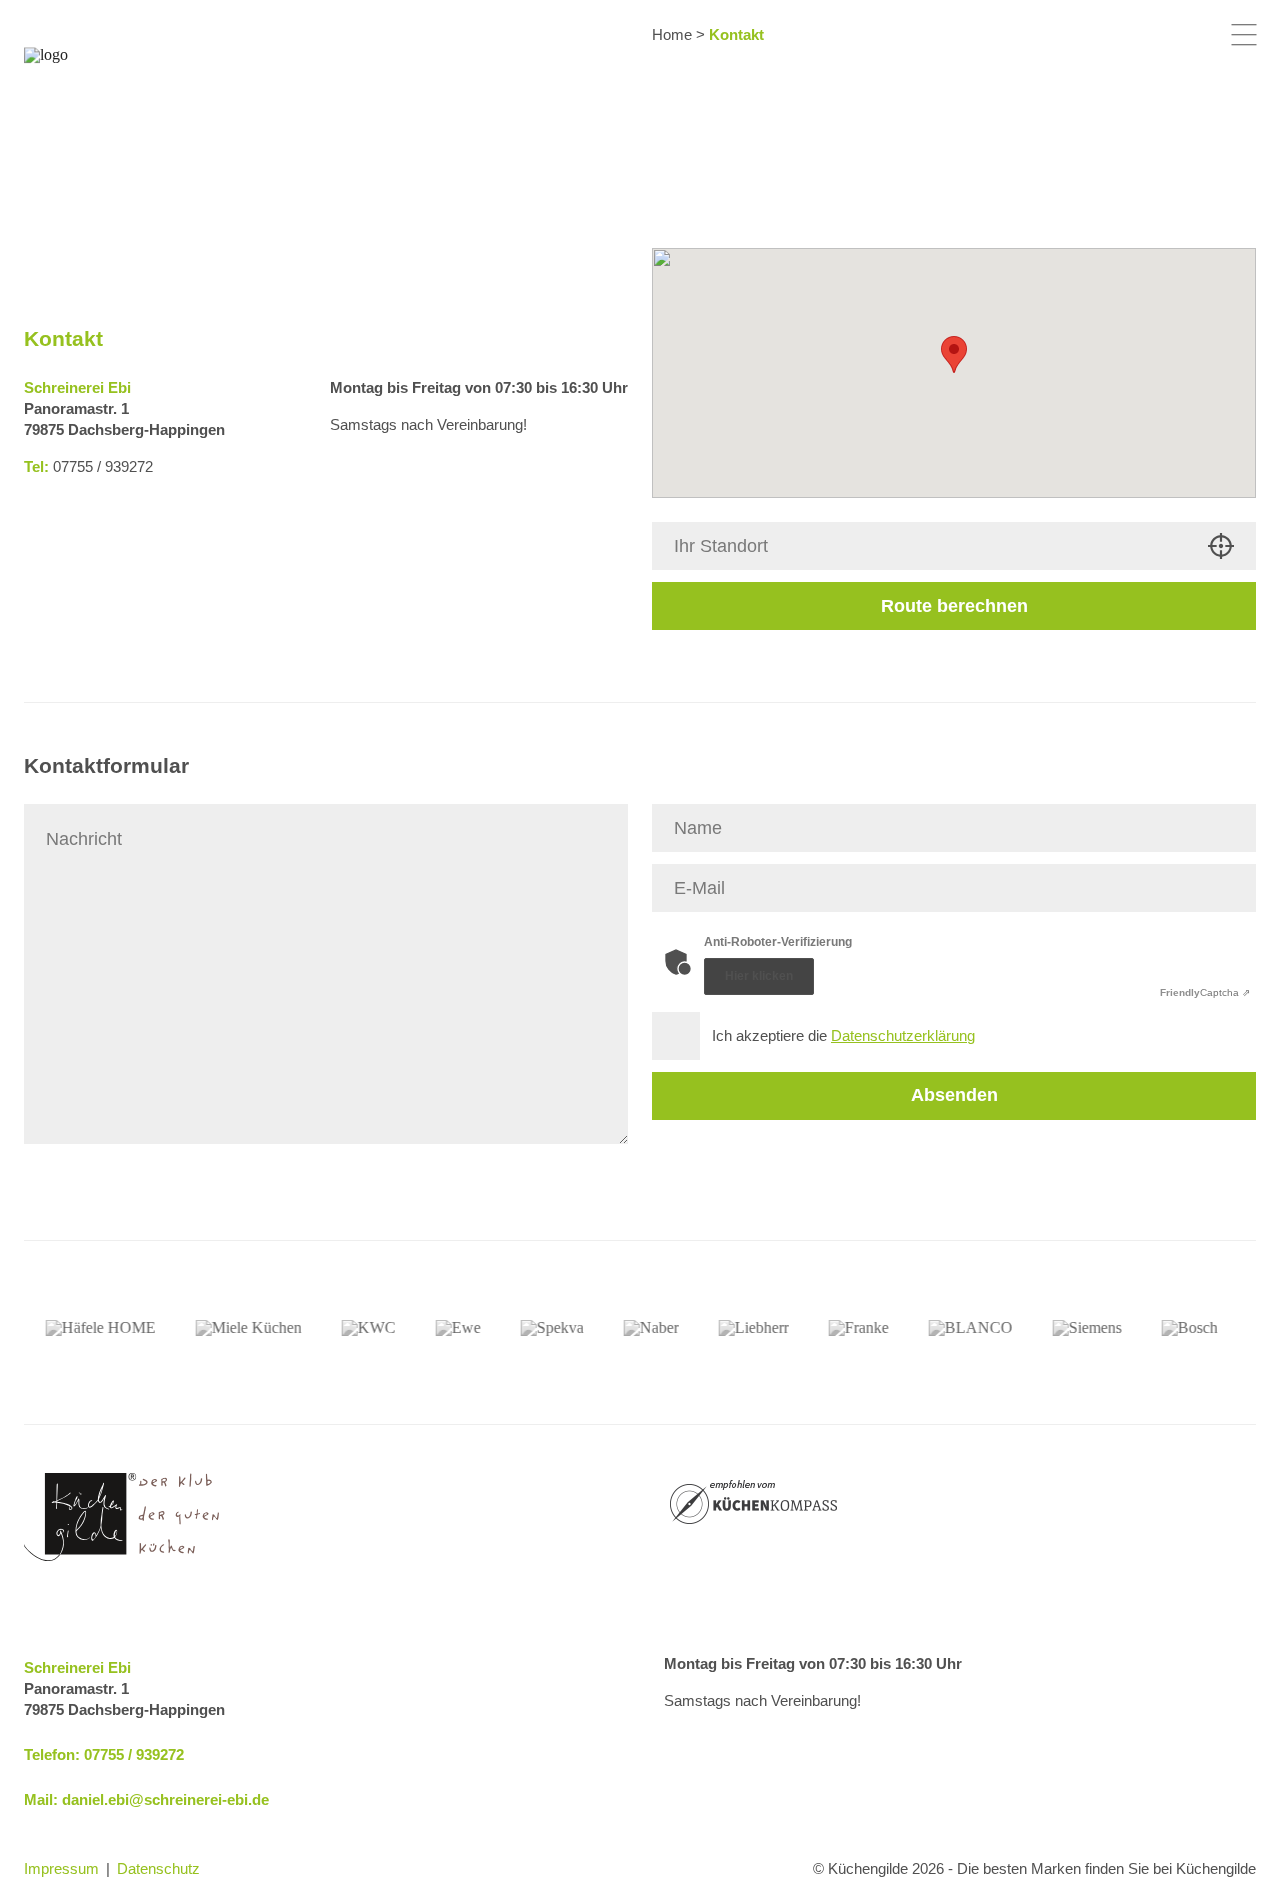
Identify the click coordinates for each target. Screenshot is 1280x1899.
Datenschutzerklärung (903, 1035)
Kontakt (736, 34)
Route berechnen (954, 606)
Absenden (954, 1095)
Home (672, 34)
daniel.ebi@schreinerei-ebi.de (165, 1799)
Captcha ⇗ (1205, 992)
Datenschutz (158, 1868)
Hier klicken (759, 976)
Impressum (61, 1868)
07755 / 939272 (134, 1754)
